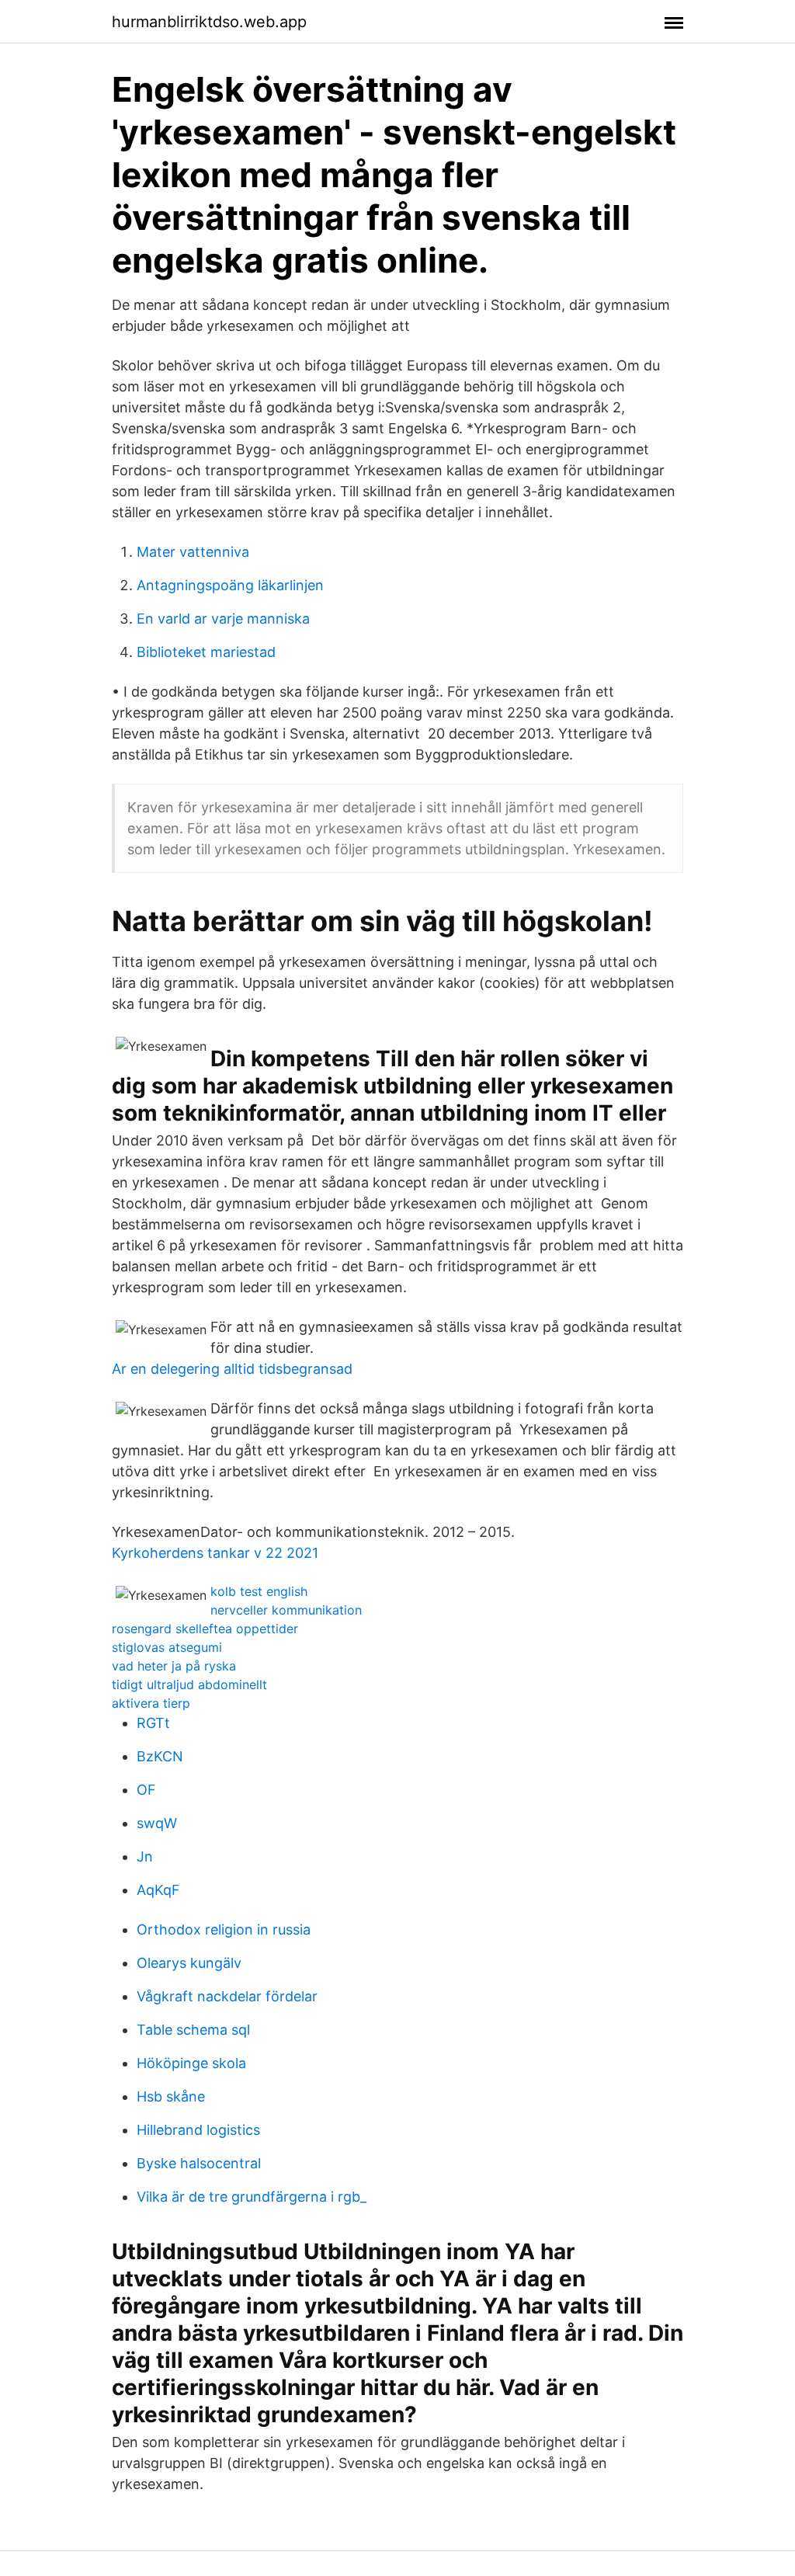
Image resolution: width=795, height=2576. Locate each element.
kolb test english (259, 1591)
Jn (145, 1856)
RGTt (153, 1723)
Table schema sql (193, 2030)
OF (146, 1790)
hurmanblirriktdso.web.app (209, 22)
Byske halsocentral (199, 2163)
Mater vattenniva (193, 552)
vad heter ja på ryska (174, 1666)
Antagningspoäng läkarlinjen (230, 585)
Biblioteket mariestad (206, 652)
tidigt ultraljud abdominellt (189, 1684)
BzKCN (160, 1756)
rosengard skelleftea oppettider (205, 1629)
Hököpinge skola (191, 2063)
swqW (157, 1823)
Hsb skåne (171, 2096)
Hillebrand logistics (198, 2130)
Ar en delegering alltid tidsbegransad (232, 1369)
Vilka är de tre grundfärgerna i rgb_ (252, 2197)
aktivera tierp (151, 1703)
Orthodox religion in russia (224, 1929)
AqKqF (158, 1890)
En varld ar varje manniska (223, 619)
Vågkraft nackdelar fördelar (227, 1996)
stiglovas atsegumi (167, 1647)
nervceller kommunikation (286, 1610)
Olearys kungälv (189, 1963)
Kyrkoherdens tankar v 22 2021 (215, 1553)
